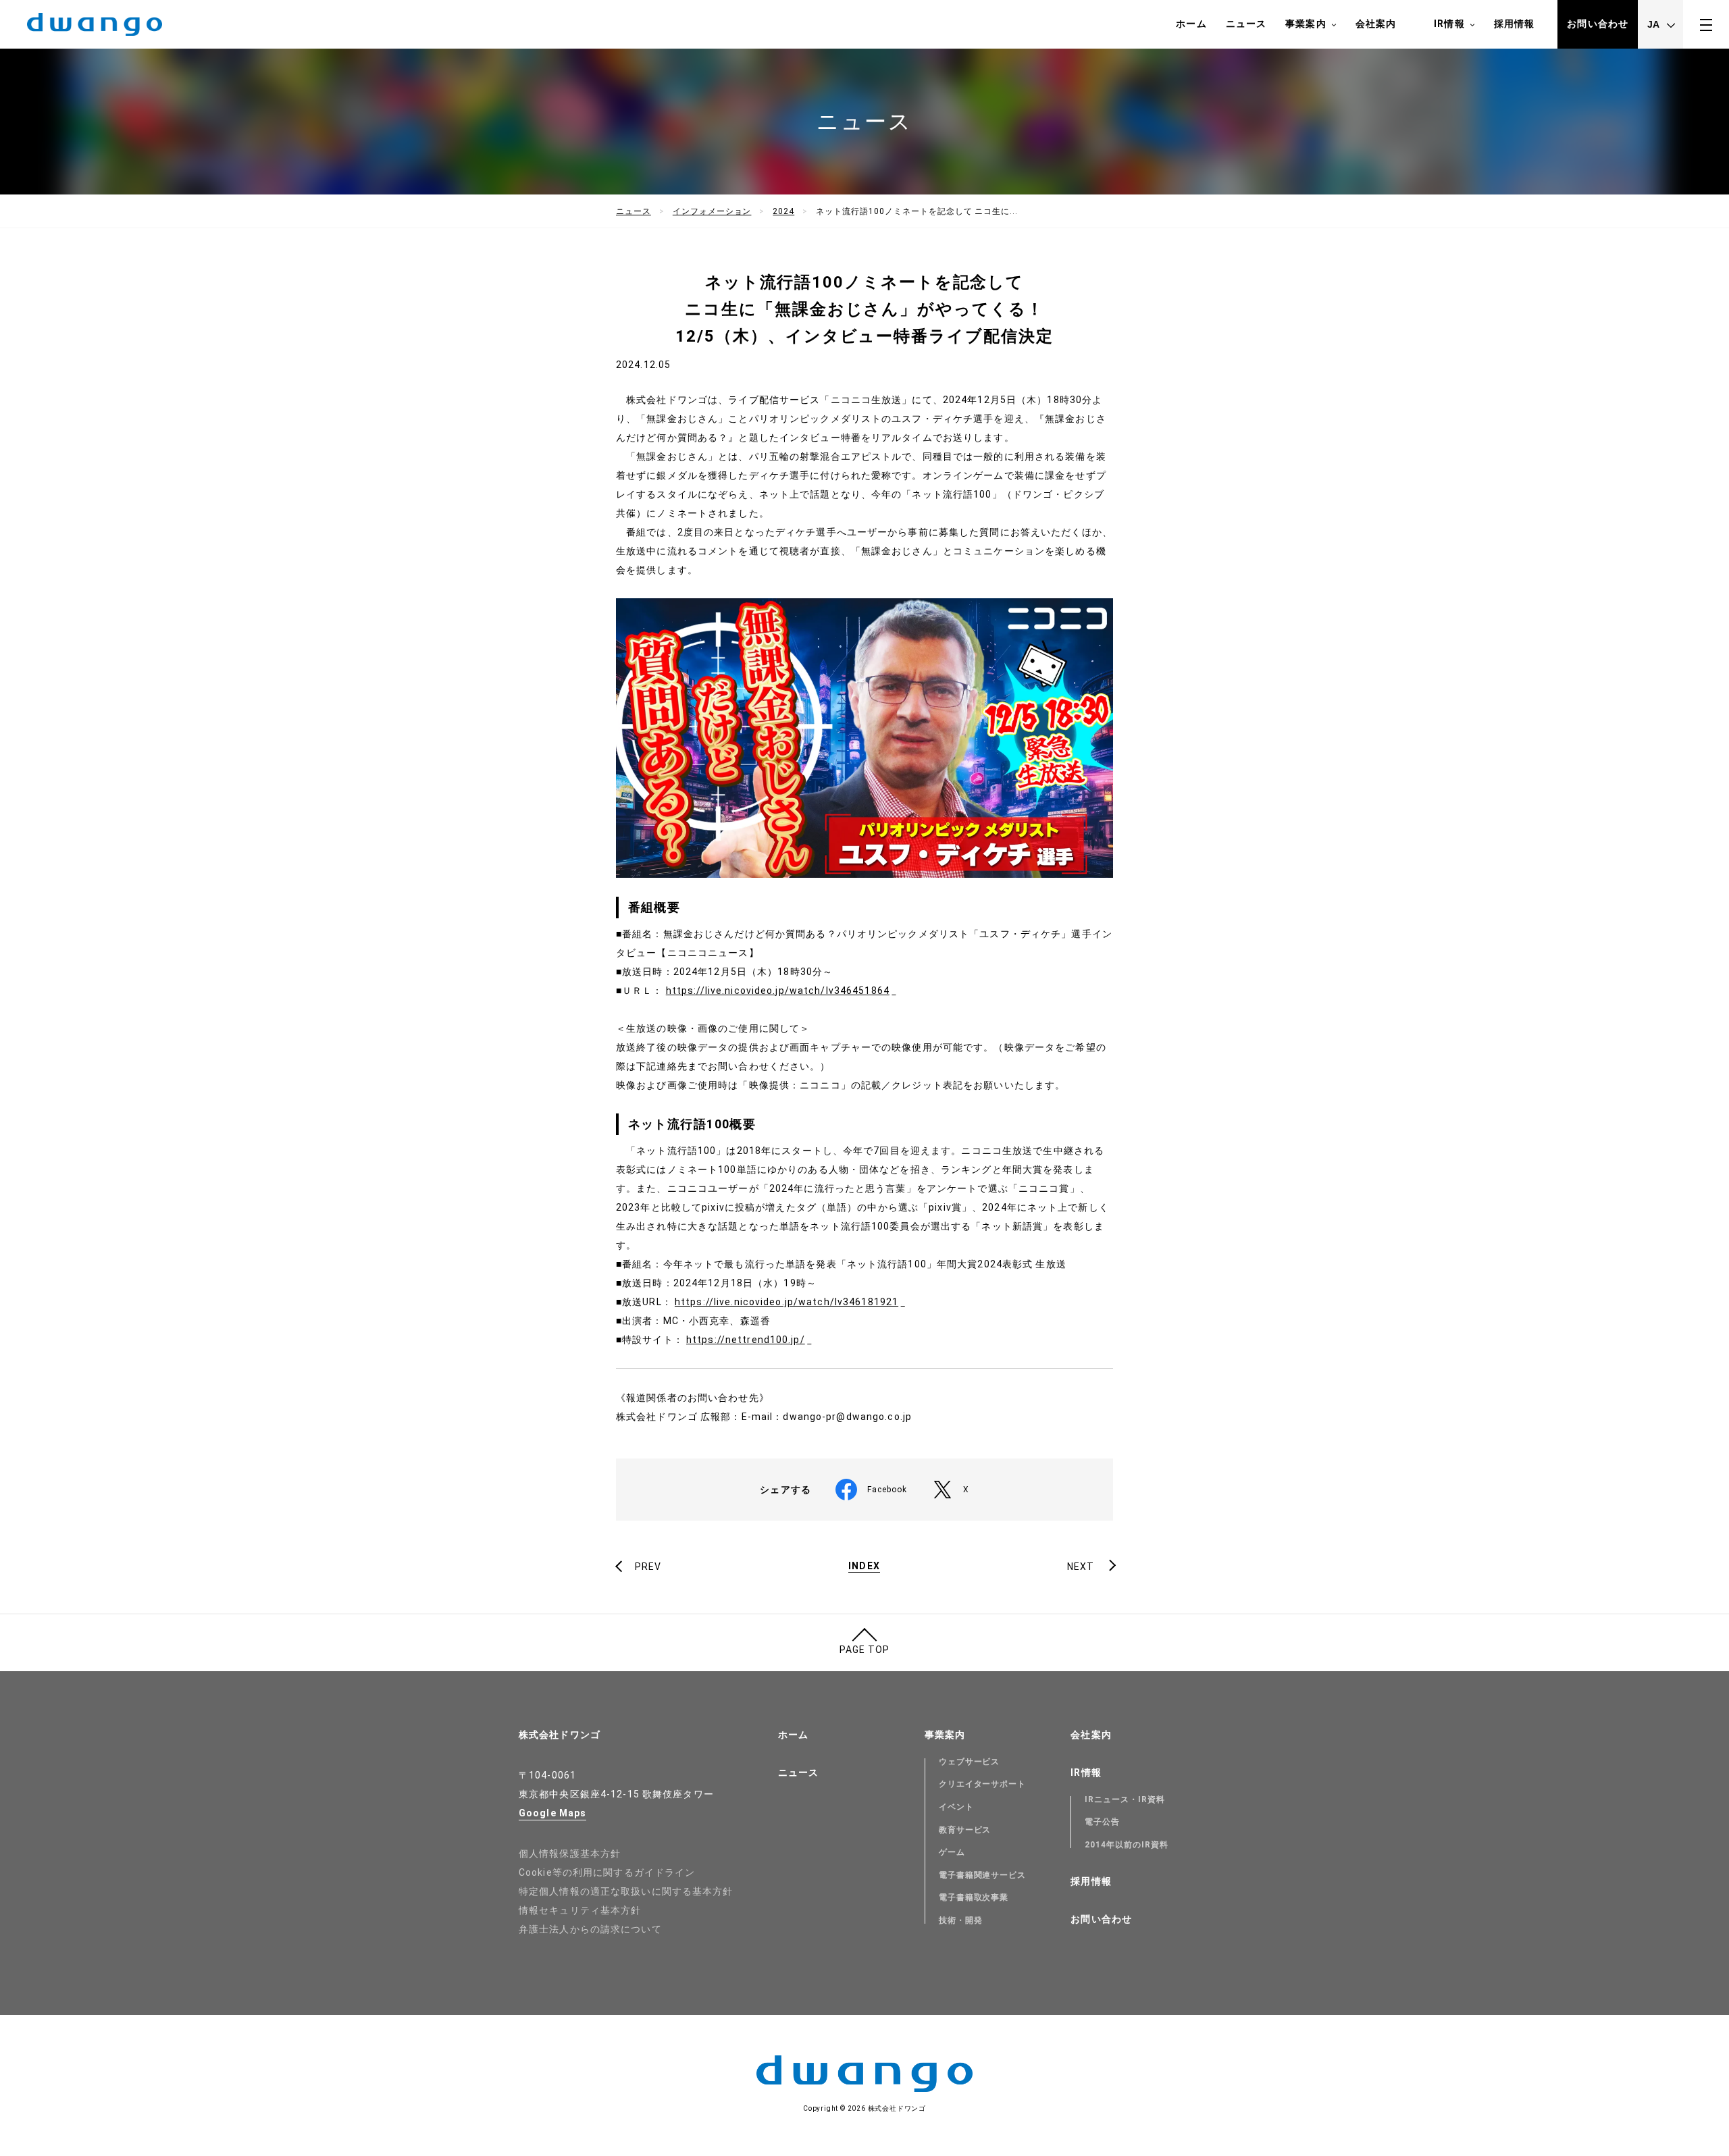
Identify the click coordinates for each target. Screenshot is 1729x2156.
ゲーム (952, 1852)
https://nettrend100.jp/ (746, 1340)
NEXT (1081, 1567)
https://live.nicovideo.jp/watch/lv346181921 (786, 1302)
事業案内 (1306, 24)
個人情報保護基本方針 (570, 1853)
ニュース (1246, 24)
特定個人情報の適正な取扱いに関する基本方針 (626, 1891)
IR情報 (1449, 24)
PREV (648, 1567)
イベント (956, 1807)
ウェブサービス (970, 1762)
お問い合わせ (1598, 24)
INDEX (864, 1566)
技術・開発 (961, 1920)
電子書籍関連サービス (983, 1875)
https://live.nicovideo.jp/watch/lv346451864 (778, 991)
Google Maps (552, 1813)
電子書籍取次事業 (974, 1897)
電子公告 (1102, 1822)
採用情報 (1514, 24)
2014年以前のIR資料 (1127, 1845)
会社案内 (1376, 24)
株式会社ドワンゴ (560, 1735)
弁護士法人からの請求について (590, 1929)
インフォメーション (712, 211)
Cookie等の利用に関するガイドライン (607, 1872)
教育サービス (965, 1830)
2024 (783, 211)
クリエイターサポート (983, 1784)
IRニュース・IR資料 (1125, 1799)
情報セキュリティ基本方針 (580, 1910)
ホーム (1191, 24)
